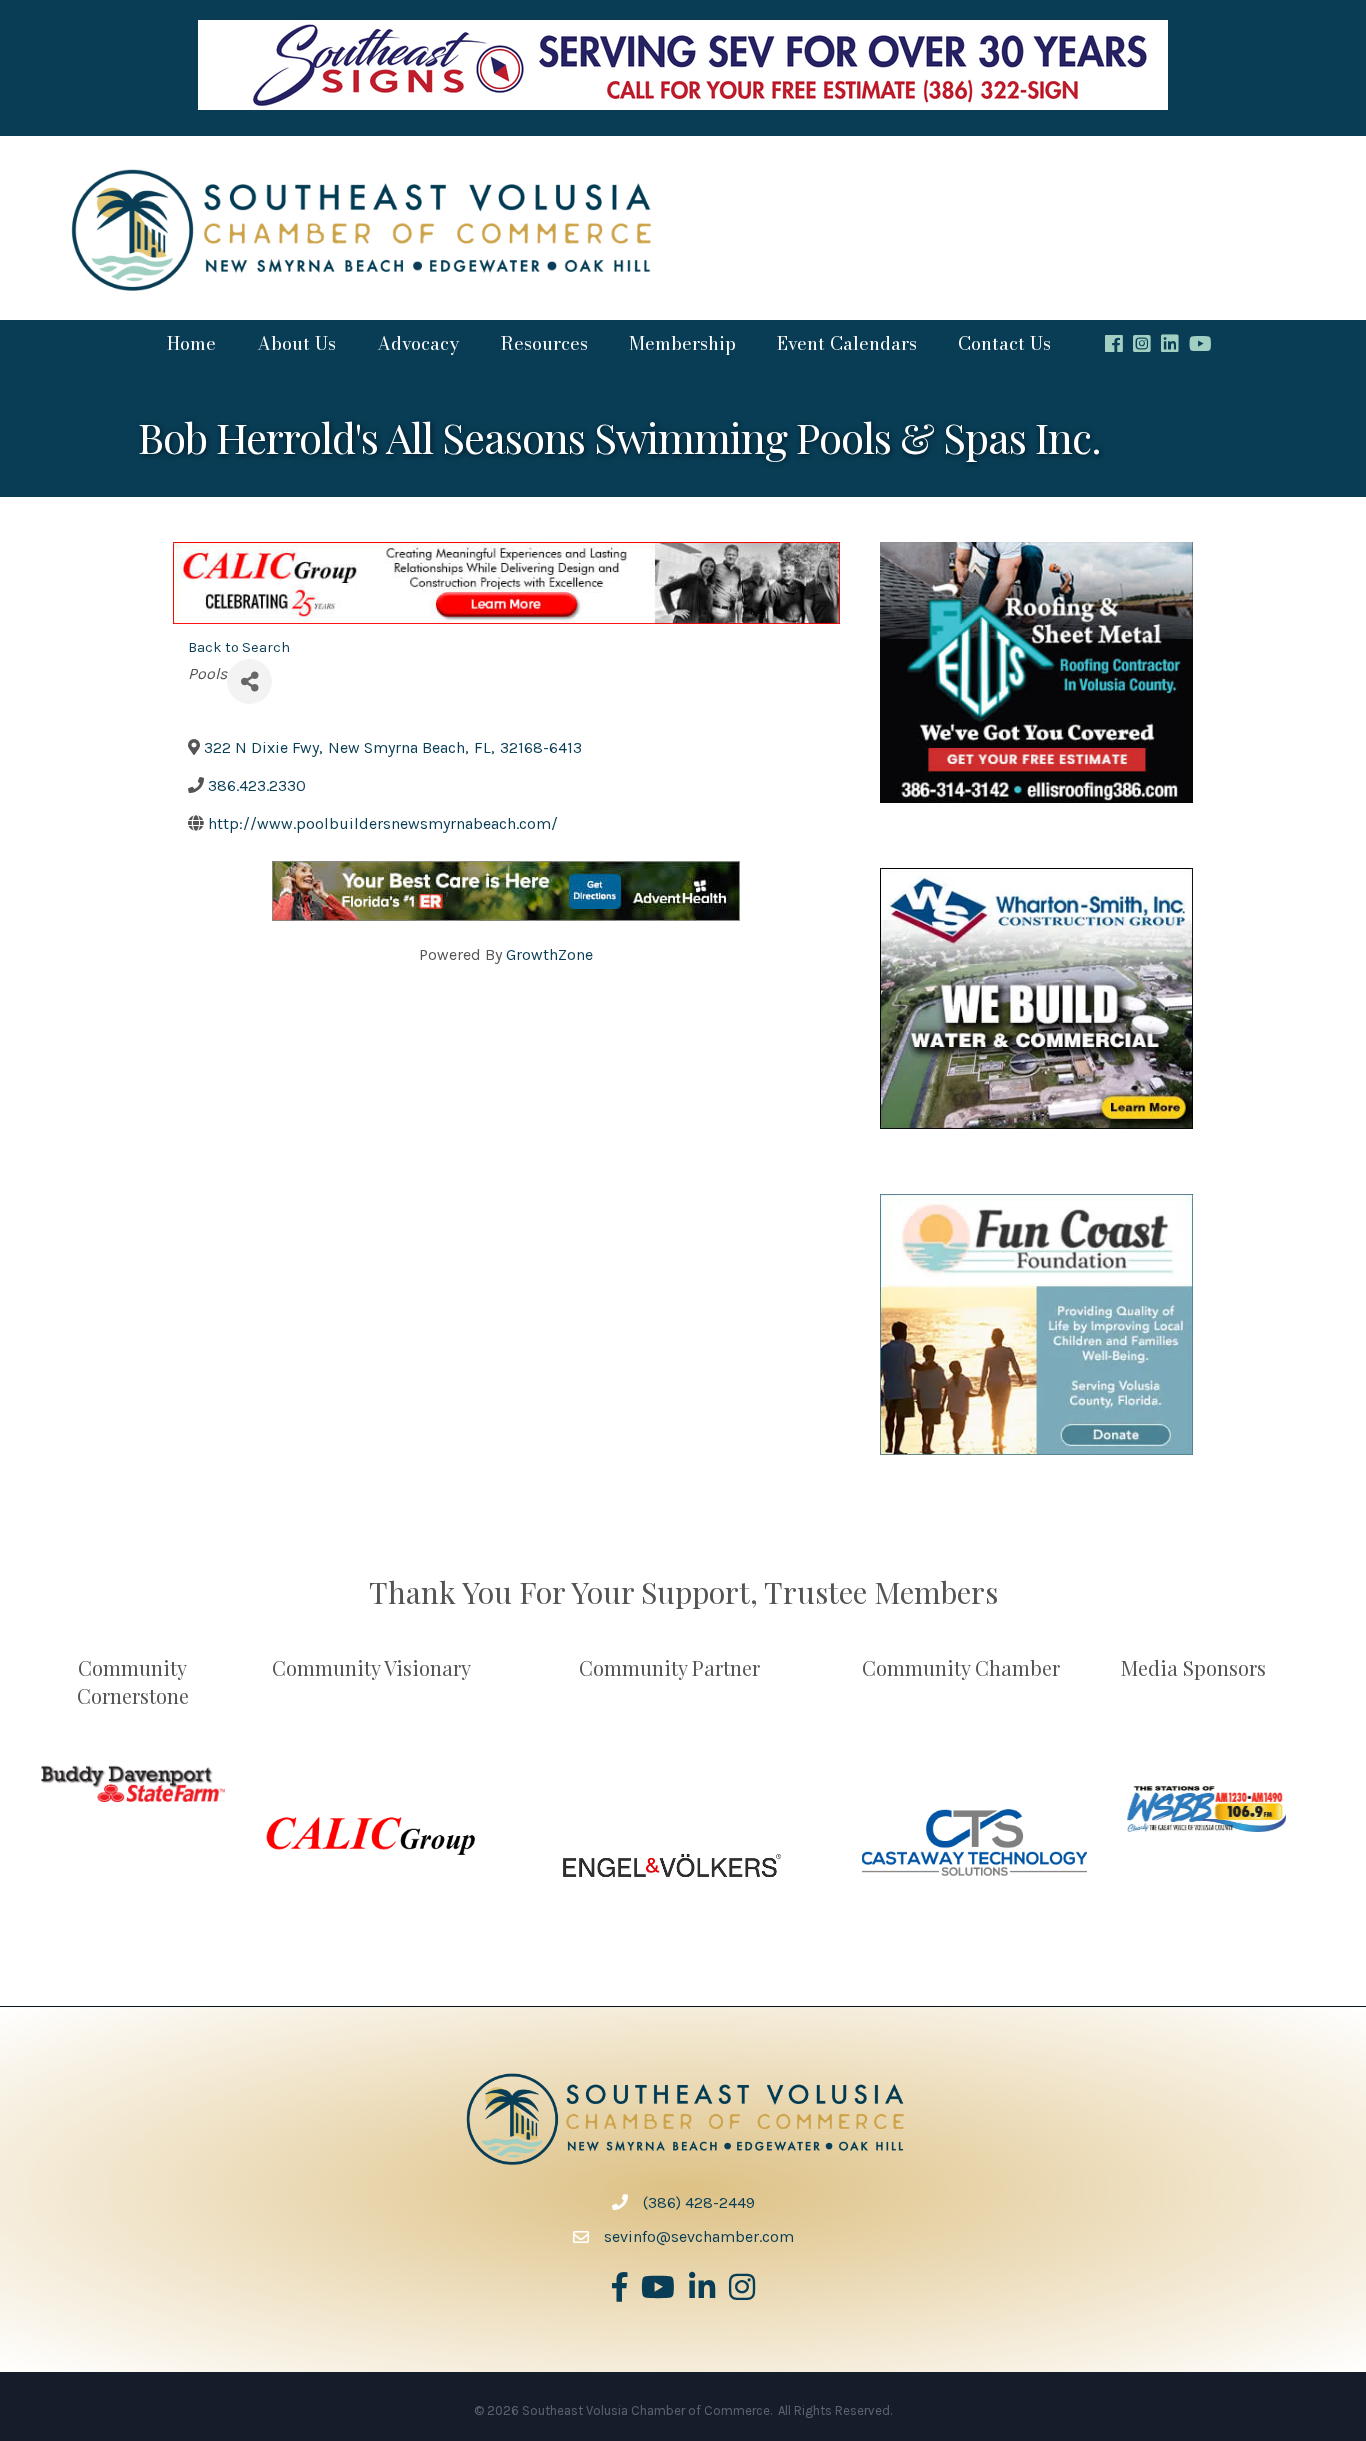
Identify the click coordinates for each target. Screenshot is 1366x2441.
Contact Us (1004, 343)
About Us (296, 343)
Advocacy (418, 343)
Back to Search (239, 647)
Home (191, 343)
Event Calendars (847, 343)
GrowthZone (549, 954)
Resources (544, 343)
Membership (682, 343)
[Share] (249, 681)
